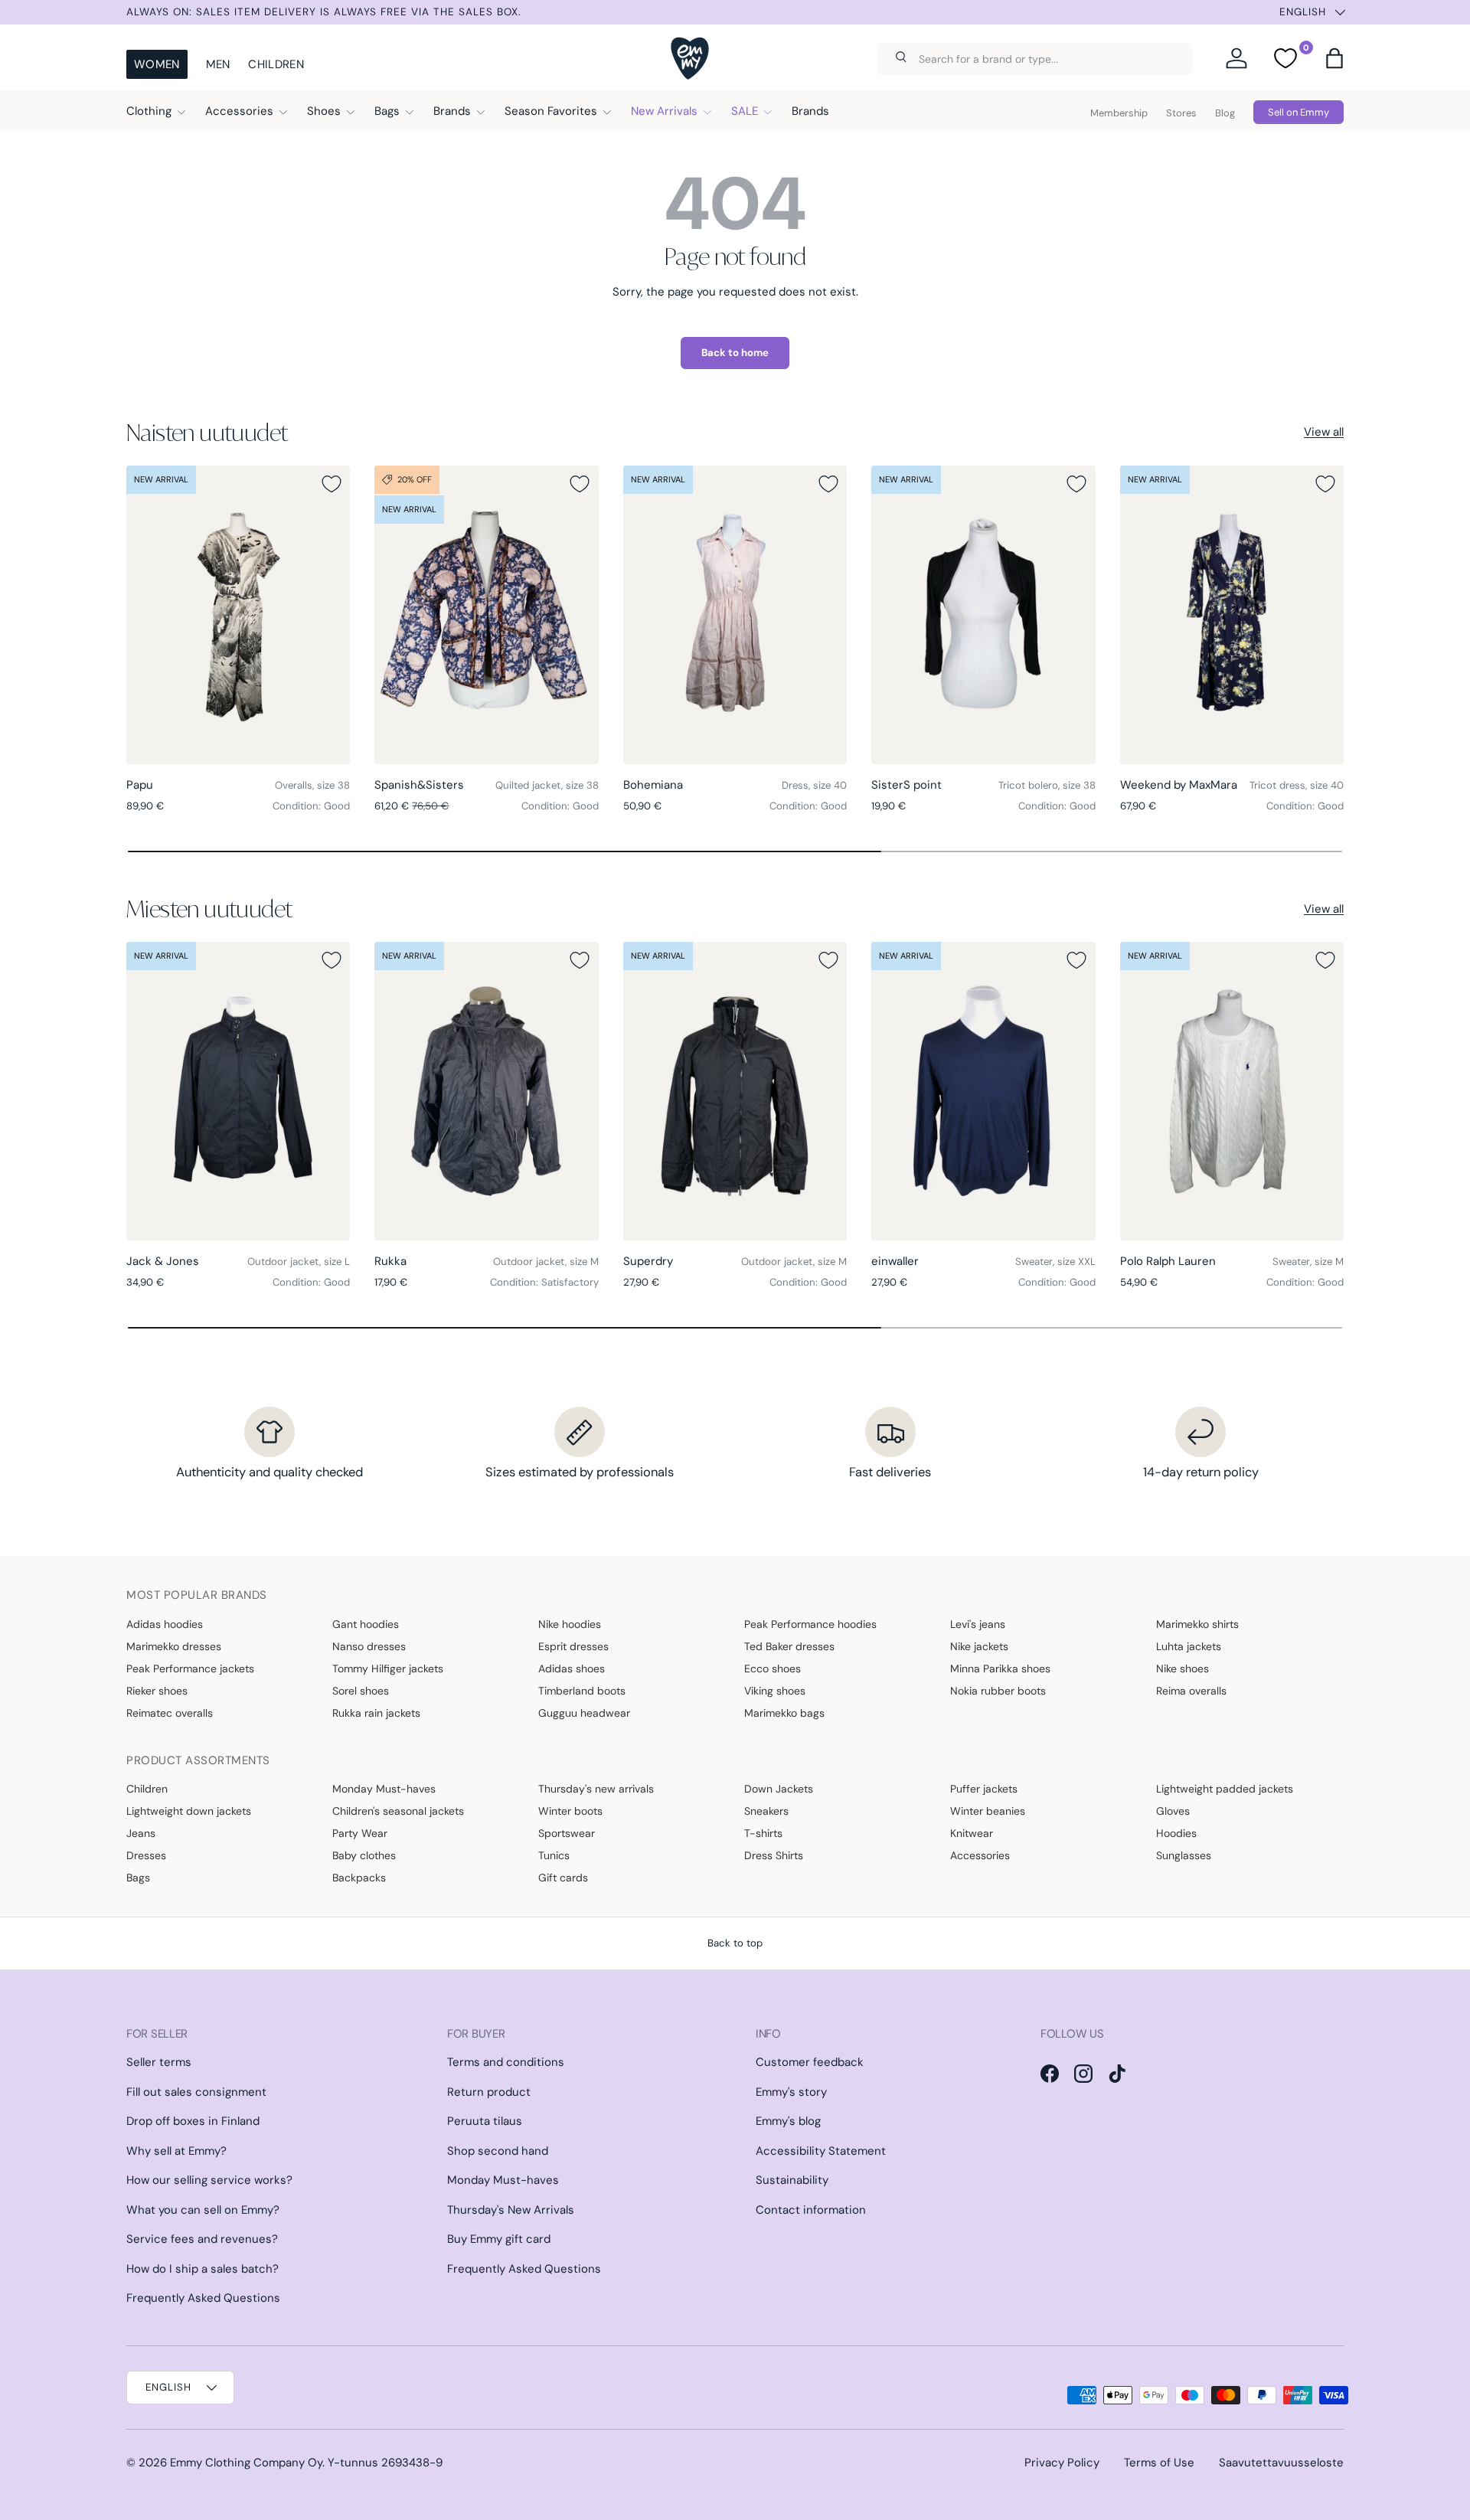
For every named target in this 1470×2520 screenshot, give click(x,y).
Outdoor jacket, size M (546, 1262)
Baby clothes (364, 1855)
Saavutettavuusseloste (1281, 2463)
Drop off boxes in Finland (193, 2121)
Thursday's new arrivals (596, 1789)
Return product (489, 2092)
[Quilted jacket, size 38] (486, 615)
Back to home (735, 353)
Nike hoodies (570, 1624)
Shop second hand (498, 2151)
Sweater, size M (1308, 1262)
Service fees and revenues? (202, 2239)
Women (157, 64)
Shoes (324, 111)
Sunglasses (1184, 1855)
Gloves (1173, 1811)
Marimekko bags (784, 1713)
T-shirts (763, 1833)
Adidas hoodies (165, 1624)
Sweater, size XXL (1055, 1262)
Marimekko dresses (174, 1646)
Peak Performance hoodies (810, 1624)
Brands (452, 111)
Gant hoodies (366, 1624)
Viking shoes (775, 1691)
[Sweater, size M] (1232, 1091)
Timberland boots (582, 1691)
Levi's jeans (978, 1624)
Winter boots (570, 1811)
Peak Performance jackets (190, 1669)
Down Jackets (779, 1789)
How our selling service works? (209, 2180)
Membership (1119, 113)
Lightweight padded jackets (1225, 1789)
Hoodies (1176, 1833)
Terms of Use (1159, 2463)
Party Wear (360, 1833)
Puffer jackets (984, 1789)
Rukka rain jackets (376, 1713)
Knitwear (972, 1833)
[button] (1334, 58)
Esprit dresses (573, 1646)
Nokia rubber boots (998, 1691)
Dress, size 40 (814, 785)
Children (276, 64)
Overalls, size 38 (312, 785)
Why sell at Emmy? (176, 2151)
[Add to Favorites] (332, 484)
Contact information (811, 2210)
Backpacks (359, 1878)
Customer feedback (810, 2062)
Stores (1181, 113)
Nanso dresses (369, 1646)
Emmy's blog (788, 2121)
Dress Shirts (774, 1855)
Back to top (735, 1943)
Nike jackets (979, 1646)
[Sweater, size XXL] (983, 1091)
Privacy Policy (1062, 2463)
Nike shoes (1183, 1669)
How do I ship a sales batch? (203, 2269)
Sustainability (792, 2180)
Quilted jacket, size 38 (547, 785)
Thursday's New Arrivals (511, 2210)
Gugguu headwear (584, 1713)
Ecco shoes (773, 1669)
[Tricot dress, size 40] (1232, 615)
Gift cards (563, 1878)
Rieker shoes (157, 1691)
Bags (387, 111)
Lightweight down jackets (189, 1811)
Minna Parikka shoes (1000, 1669)
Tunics (554, 1855)
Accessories (239, 111)
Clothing (149, 111)
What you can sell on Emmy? (203, 2210)
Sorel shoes (361, 1691)
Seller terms (159, 2062)
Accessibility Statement (821, 2151)
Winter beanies (988, 1811)
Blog (1225, 113)
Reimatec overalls (170, 1713)
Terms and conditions (506, 2062)
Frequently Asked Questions (203, 2298)
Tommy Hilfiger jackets (388, 1669)
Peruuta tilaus (485, 2121)
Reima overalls (1191, 1691)
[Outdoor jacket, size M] (486, 1091)
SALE (745, 111)
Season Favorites (551, 111)
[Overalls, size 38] (238, 615)
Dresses (146, 1855)
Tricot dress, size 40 (1297, 785)
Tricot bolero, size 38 (1047, 785)
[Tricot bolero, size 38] (983, 615)
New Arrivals (664, 111)
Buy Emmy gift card (499, 2239)
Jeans (141, 1833)
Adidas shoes (572, 1669)
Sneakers (766, 1811)
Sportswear (567, 1833)
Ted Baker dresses (789, 1646)
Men (218, 64)
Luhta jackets (1189, 1646)
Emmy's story (791, 2092)
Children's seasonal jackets (398, 1811)
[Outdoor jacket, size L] (238, 1091)
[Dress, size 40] (735, 615)
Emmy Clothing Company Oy (246, 2463)
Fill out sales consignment (196, 2092)
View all (1324, 432)
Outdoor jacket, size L (299, 1262)
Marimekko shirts (1197, 1624)
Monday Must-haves (384, 1789)
